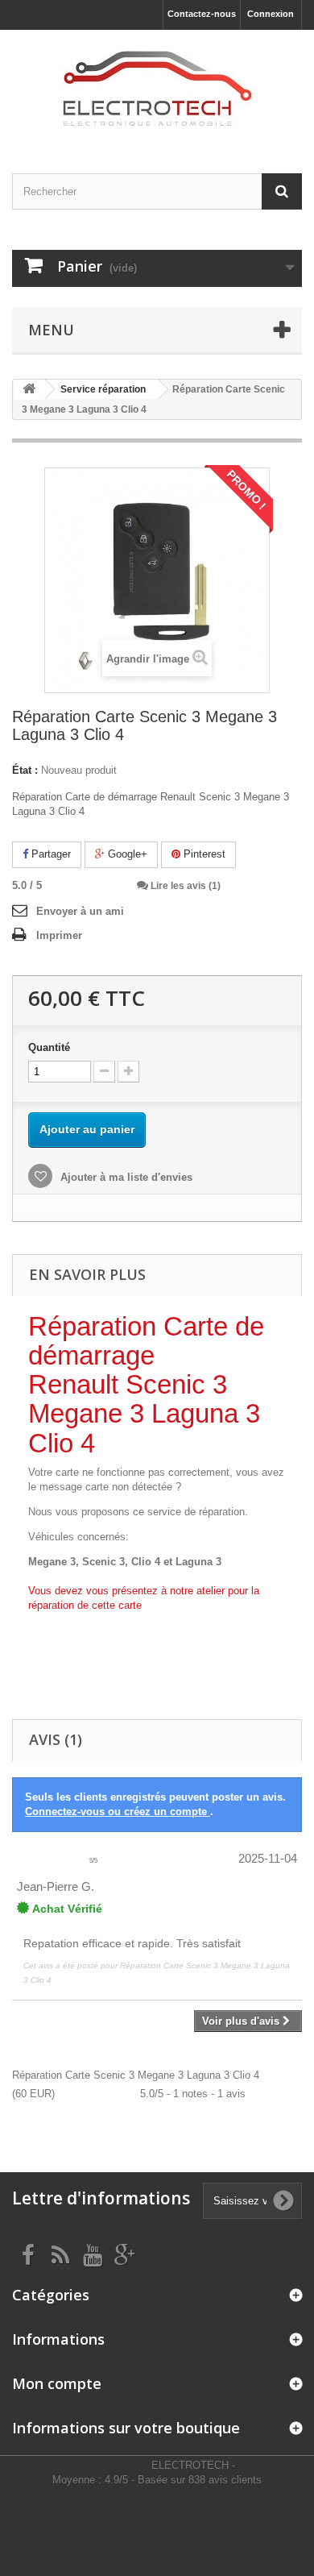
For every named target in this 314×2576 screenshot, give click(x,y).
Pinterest (203, 854)
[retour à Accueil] (29, 390)
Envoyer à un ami (80, 911)
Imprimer (59, 935)
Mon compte (57, 2383)
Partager (50, 854)
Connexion (271, 14)
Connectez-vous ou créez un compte (118, 1812)
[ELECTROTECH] (157, 87)
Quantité (49, 1047)
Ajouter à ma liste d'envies (125, 1177)
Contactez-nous (202, 14)
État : (25, 770)
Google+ (126, 854)
